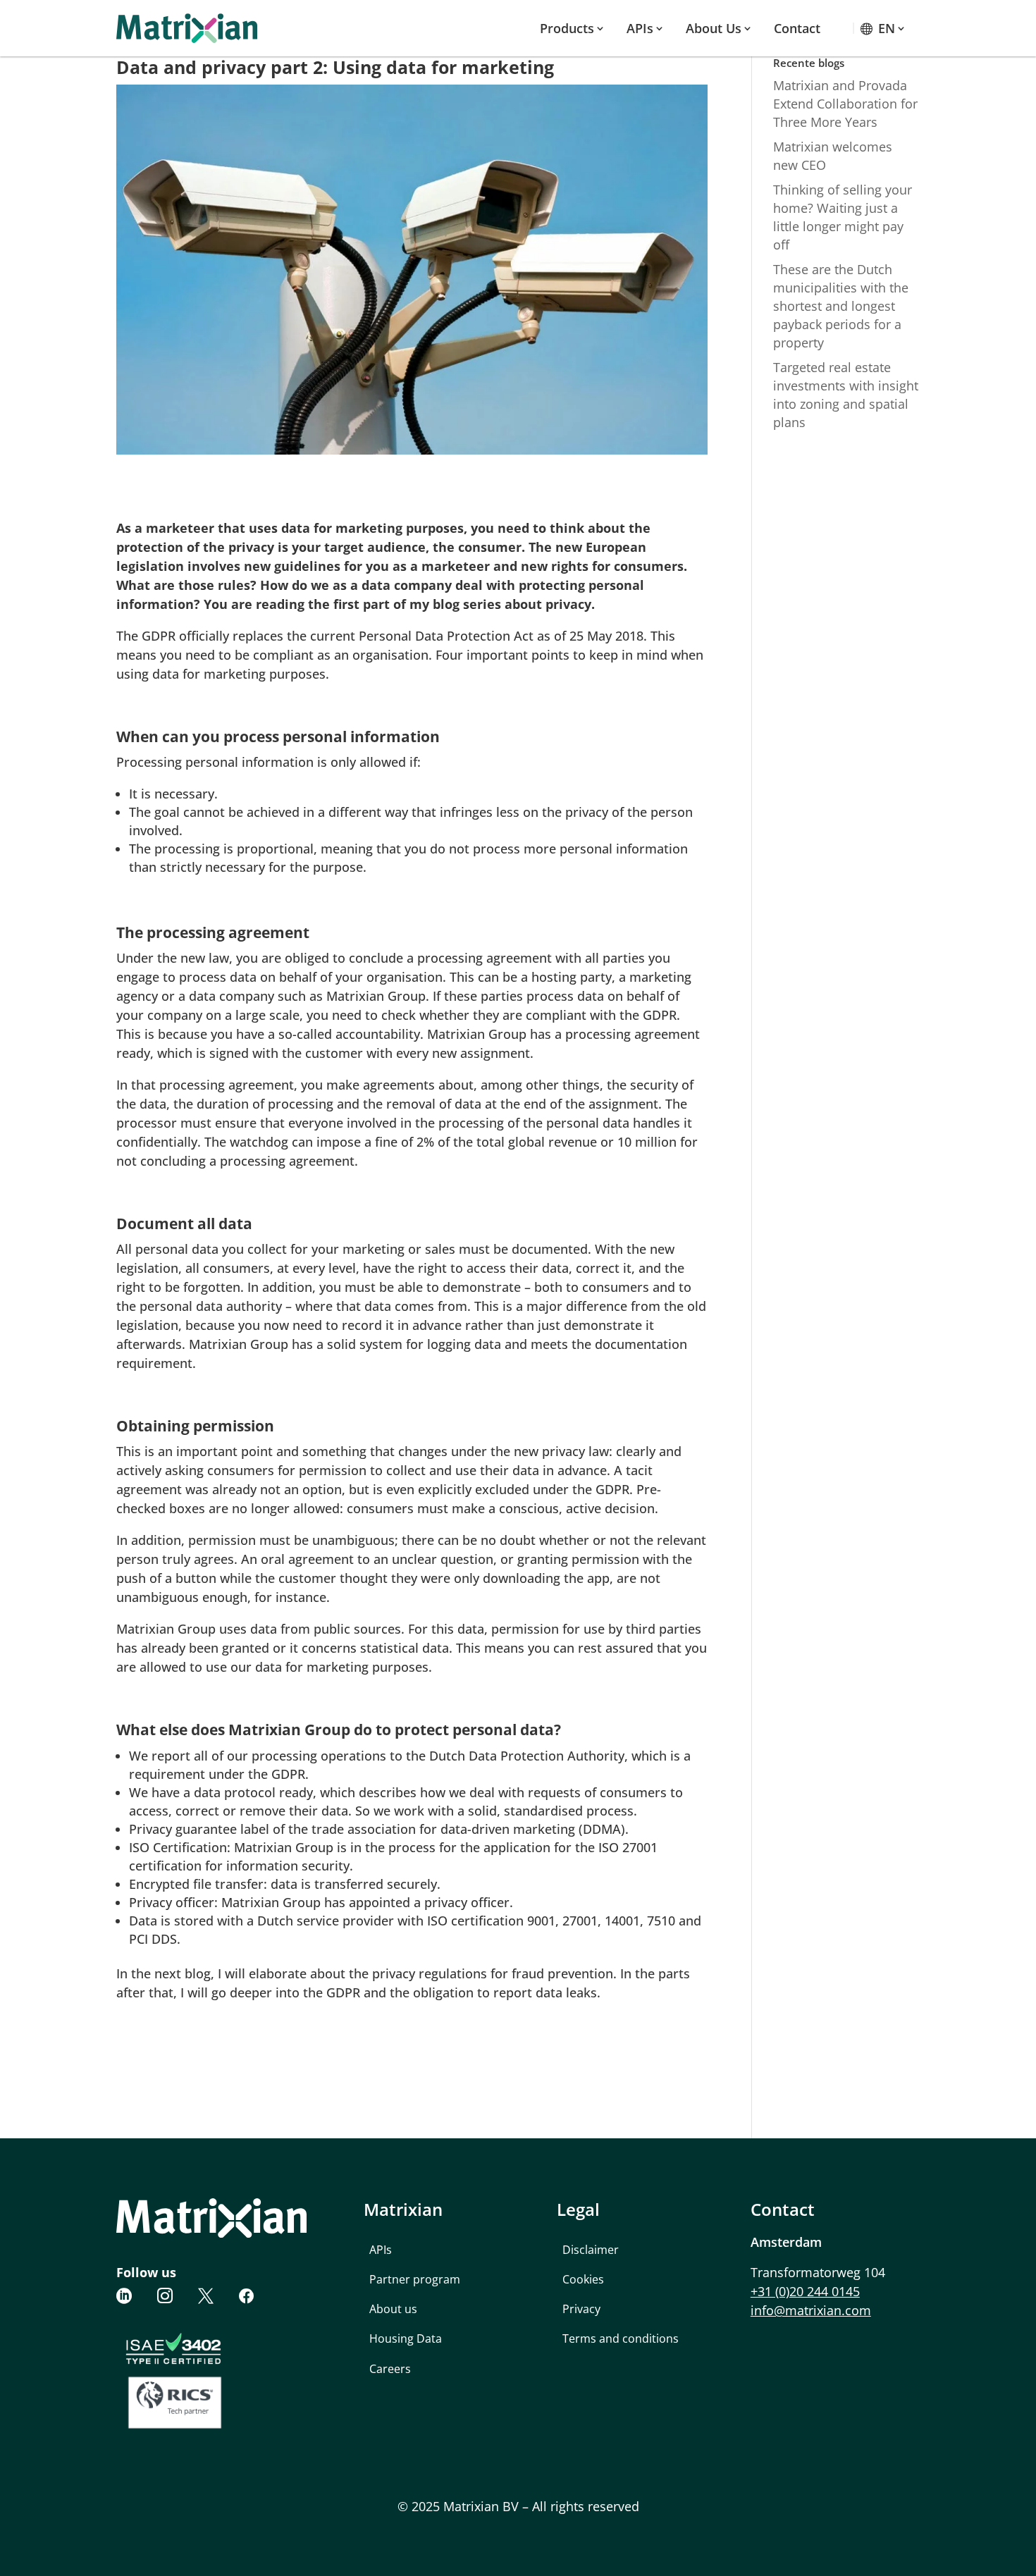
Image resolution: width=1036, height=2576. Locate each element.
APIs (640, 28)
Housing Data (406, 2338)
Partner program (415, 2279)
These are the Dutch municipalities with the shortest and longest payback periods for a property (841, 306)
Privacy (581, 2309)
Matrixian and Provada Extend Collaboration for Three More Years (845, 104)
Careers (390, 2369)
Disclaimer (591, 2250)
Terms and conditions (621, 2338)
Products (567, 28)
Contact (797, 28)
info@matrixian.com (811, 2310)
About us (714, 28)
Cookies (583, 2279)
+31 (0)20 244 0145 (805, 2291)
